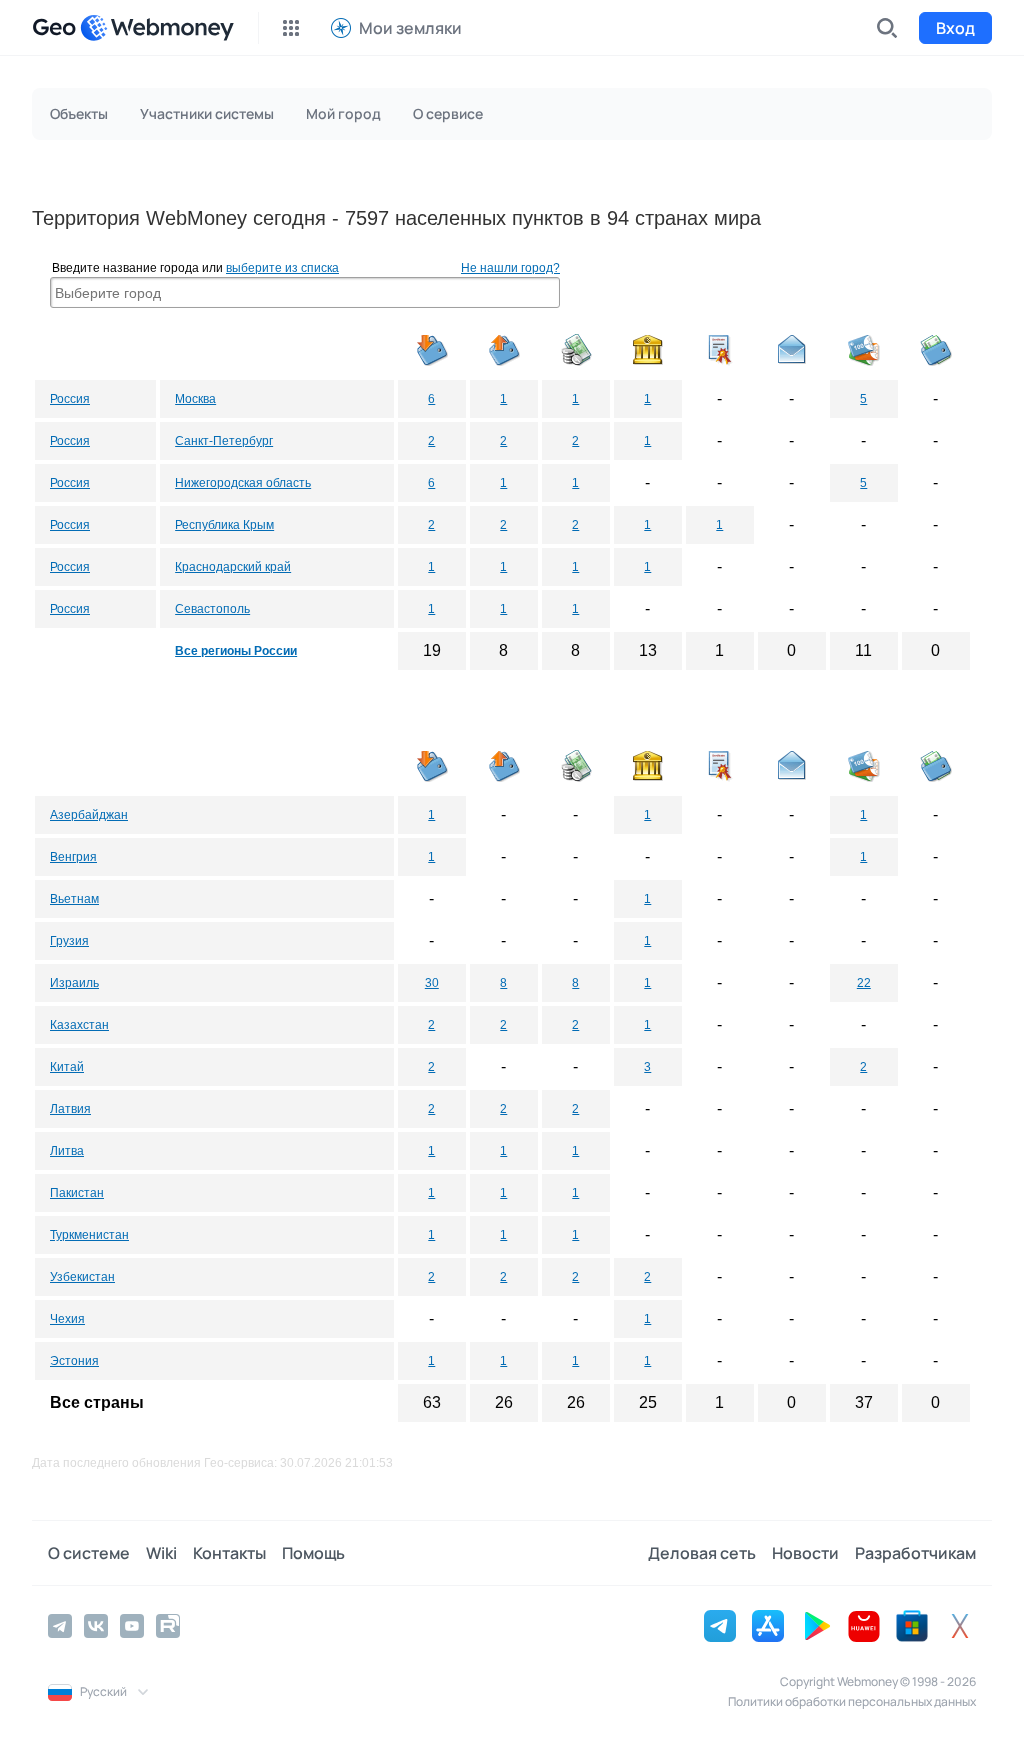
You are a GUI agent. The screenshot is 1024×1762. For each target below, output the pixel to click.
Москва (195, 399)
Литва (67, 1151)
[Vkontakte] (96, 1626)
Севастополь (212, 609)
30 (432, 983)
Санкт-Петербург (224, 441)
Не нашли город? (510, 268)
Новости (805, 1553)
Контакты (229, 1553)
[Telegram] (60, 1626)
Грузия (69, 941)
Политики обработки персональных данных (852, 1701)
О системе (89, 1553)
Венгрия (73, 857)
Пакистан (77, 1193)
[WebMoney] (157, 28)
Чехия (67, 1319)
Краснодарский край (233, 567)
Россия (70, 399)
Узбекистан (82, 1277)
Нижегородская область (243, 483)
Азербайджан (89, 815)
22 (864, 983)
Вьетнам (74, 899)
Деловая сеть (702, 1553)
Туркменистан (89, 1235)
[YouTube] (132, 1626)
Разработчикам (915, 1553)
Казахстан (79, 1025)
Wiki (161, 1553)
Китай (67, 1067)
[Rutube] (168, 1626)
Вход (955, 28)
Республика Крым (224, 525)
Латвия (70, 1109)
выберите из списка (282, 268)
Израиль (74, 983)
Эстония (74, 1361)
